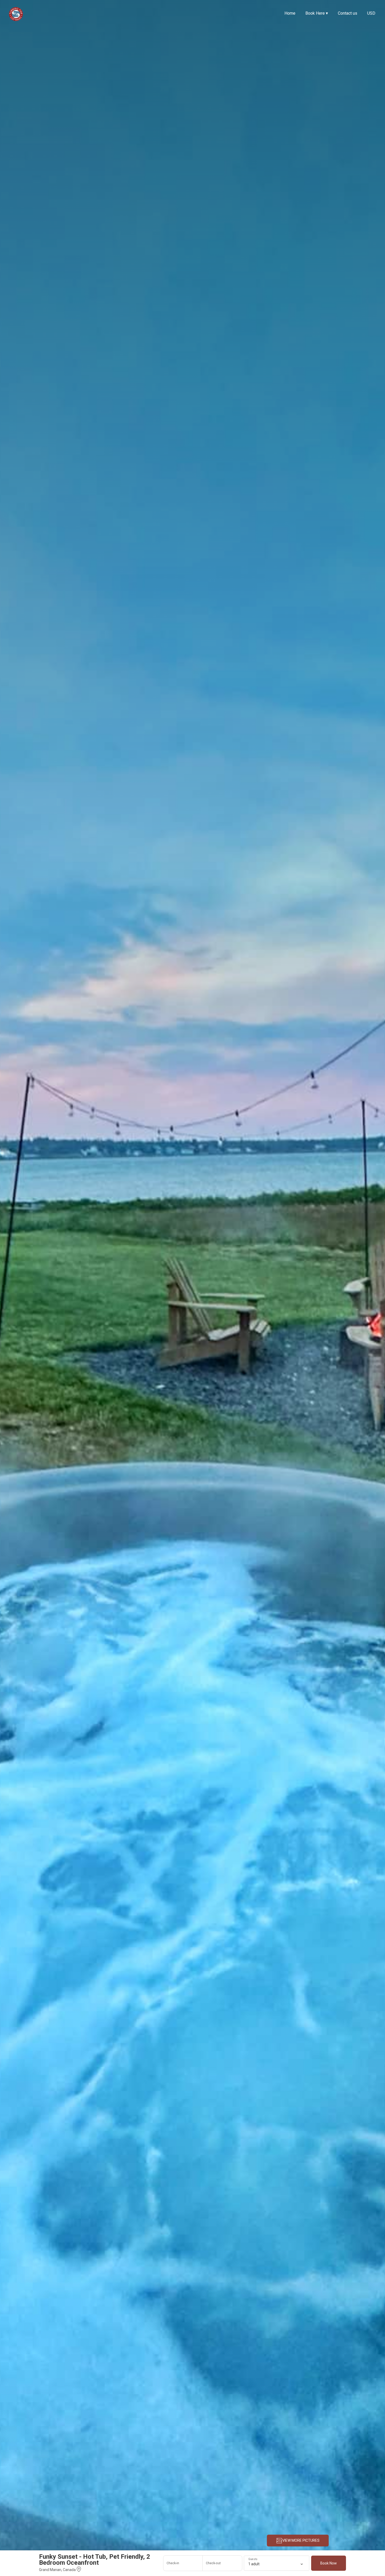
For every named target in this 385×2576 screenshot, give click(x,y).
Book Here (317, 13)
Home (290, 13)
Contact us (348, 13)
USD (371, 13)
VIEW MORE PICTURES (301, 2540)
